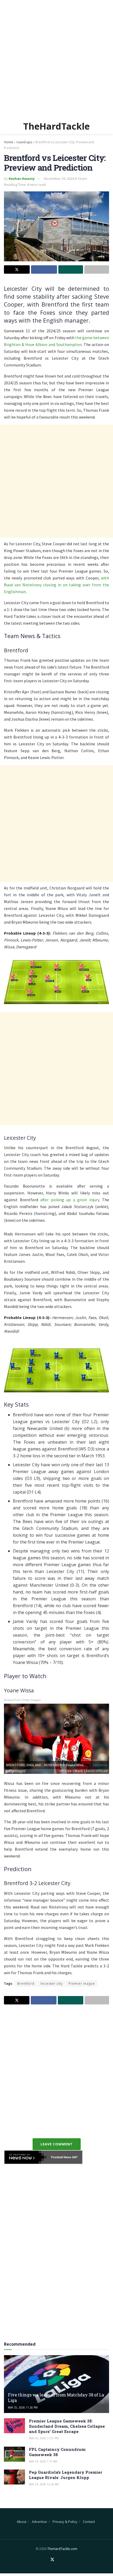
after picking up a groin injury (70, 1200)
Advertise (39, 2522)
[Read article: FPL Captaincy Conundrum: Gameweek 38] (14, 2454)
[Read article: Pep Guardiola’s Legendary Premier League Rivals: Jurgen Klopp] (14, 2477)
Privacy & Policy (65, 2522)
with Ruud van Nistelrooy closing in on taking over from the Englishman (56, 585)
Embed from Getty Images (22, 1700)
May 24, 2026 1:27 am (43, 2461)
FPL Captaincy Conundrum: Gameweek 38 (58, 2452)
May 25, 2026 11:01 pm (44, 2438)
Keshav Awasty (22, 179)
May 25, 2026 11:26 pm (23, 2407)
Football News (61, 2157)
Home (9, 142)
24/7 (74, 2157)
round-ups (24, 142)
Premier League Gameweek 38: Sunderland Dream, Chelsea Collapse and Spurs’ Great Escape (67, 2426)
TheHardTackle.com (62, 2549)
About (22, 2522)
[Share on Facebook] (44, 269)
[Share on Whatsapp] (71, 269)
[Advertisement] (56, 59)
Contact (89, 2522)
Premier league (82, 1984)
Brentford (26, 1984)
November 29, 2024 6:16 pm (65, 179)
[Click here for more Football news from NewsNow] (25, 2157)
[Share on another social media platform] (97, 269)
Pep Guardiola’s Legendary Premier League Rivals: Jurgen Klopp (66, 2475)
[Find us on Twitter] (52, 2560)
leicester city (52, 1984)
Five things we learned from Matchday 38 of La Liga (56, 2397)
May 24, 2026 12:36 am (44, 2484)
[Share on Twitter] (17, 269)
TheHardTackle (56, 126)
